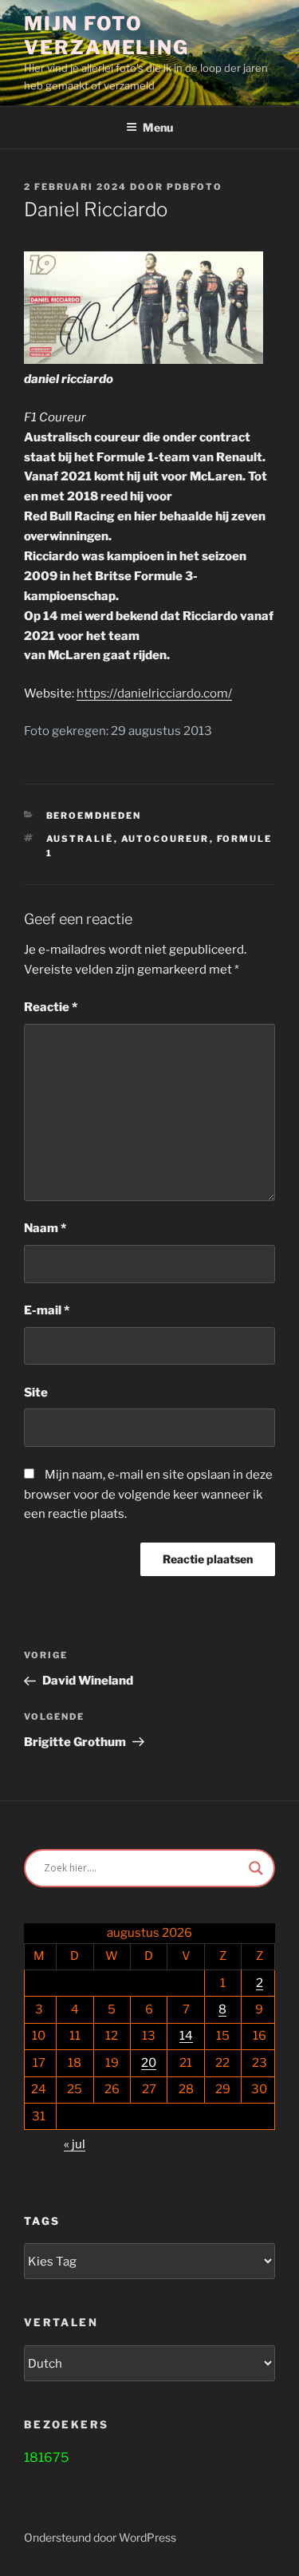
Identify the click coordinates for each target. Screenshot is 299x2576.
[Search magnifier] (256, 1868)
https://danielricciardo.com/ (154, 693)
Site (36, 1393)
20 (149, 2063)
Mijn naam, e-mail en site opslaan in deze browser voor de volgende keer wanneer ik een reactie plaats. (148, 1495)
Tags (42, 2221)
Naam (45, 1228)
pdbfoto (195, 187)
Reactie (51, 1007)
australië (80, 839)
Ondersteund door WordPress (100, 2537)
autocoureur (165, 839)
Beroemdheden (94, 816)
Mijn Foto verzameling (106, 36)
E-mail (47, 1310)
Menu (158, 127)
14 (186, 2036)
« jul (75, 2144)
